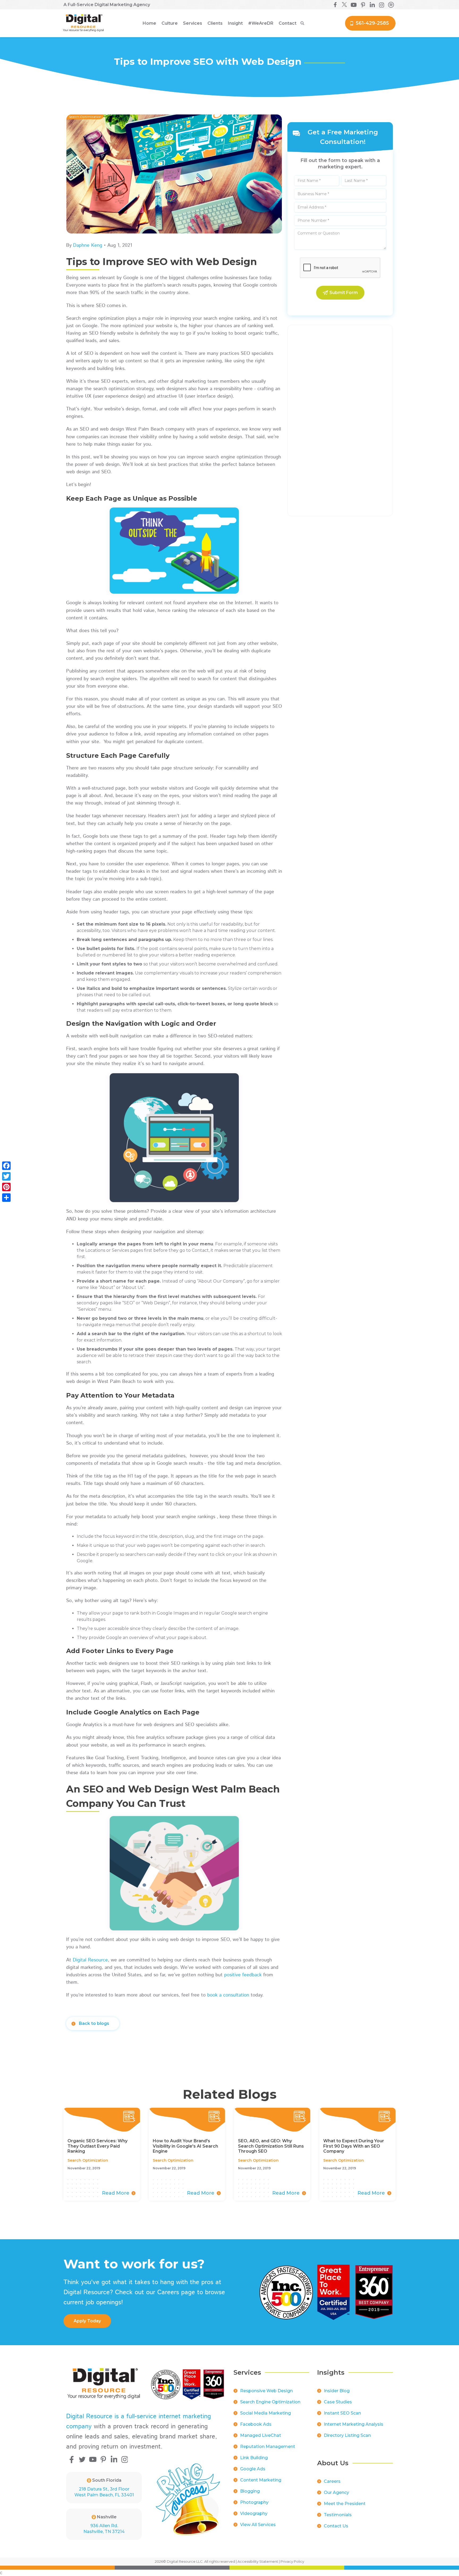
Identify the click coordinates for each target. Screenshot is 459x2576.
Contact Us (336, 2526)
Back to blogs (94, 2023)
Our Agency (336, 2492)
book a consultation (228, 1995)
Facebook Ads (256, 2424)
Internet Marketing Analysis (354, 2424)
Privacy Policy (292, 2561)
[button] (170, 23)
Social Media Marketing (265, 2413)
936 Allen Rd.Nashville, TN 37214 (104, 2529)
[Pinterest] (6, 1187)
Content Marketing (261, 2480)
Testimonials (338, 2515)
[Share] (6, 1198)
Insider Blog (337, 2391)
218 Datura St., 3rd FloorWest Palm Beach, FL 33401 (104, 2492)
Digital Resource (90, 1960)
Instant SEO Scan (342, 2413)
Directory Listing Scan (347, 2435)
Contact (288, 23)
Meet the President (345, 2504)
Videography (254, 2513)
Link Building (254, 2458)
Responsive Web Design (266, 2391)
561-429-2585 (372, 23)
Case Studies (338, 2402)
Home (149, 23)
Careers (332, 2481)
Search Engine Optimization (270, 2402)
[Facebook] (6, 1166)
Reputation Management (268, 2447)
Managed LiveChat (261, 2435)
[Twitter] (6, 1176)
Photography (254, 2502)
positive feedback (243, 1975)
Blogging (250, 2491)
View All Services (258, 2525)
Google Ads (253, 2469)
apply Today (87, 2321)
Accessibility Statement (258, 2561)
